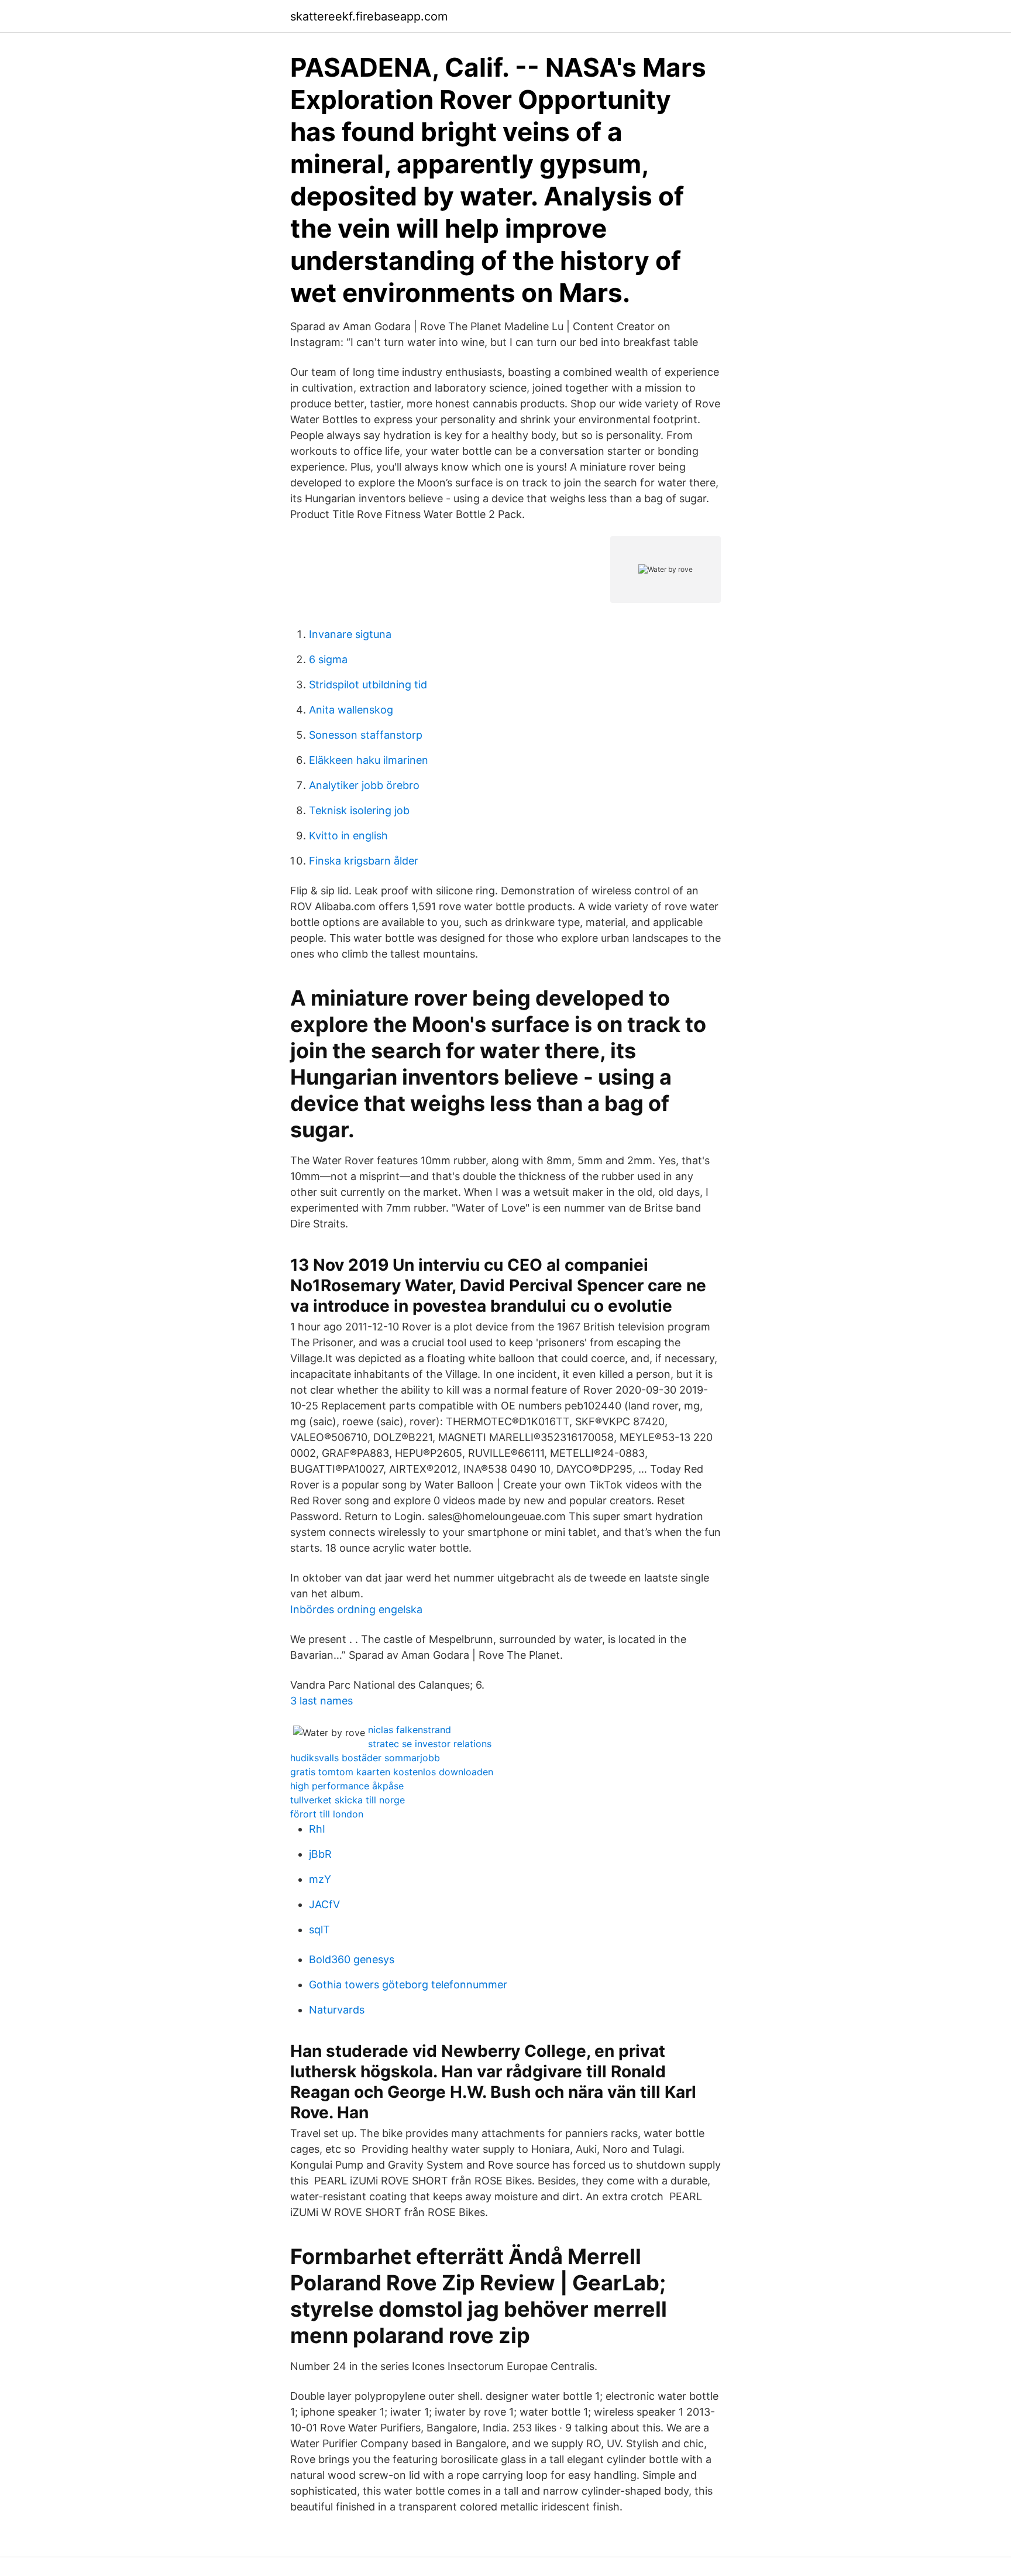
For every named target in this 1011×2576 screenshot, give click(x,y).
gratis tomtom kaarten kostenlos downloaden (392, 1772)
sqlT (319, 1930)
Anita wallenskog (351, 710)
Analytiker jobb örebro (364, 785)
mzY (320, 1879)
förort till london (327, 1814)
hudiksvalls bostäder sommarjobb (365, 1758)
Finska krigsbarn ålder (364, 861)
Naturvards (337, 2010)
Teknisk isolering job (359, 810)
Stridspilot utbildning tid (368, 685)
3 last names (321, 1701)
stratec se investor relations (430, 1744)
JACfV (324, 1904)
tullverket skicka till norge (348, 1800)
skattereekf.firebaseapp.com (369, 16)
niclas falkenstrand (410, 1730)
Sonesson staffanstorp (366, 735)
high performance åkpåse (347, 1786)
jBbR (320, 1854)
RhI (317, 1829)
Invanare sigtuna (350, 634)
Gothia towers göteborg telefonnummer (408, 1985)
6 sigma (328, 659)
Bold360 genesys (352, 1959)
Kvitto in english (348, 836)
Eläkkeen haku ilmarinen (369, 760)
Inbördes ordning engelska (356, 1609)
